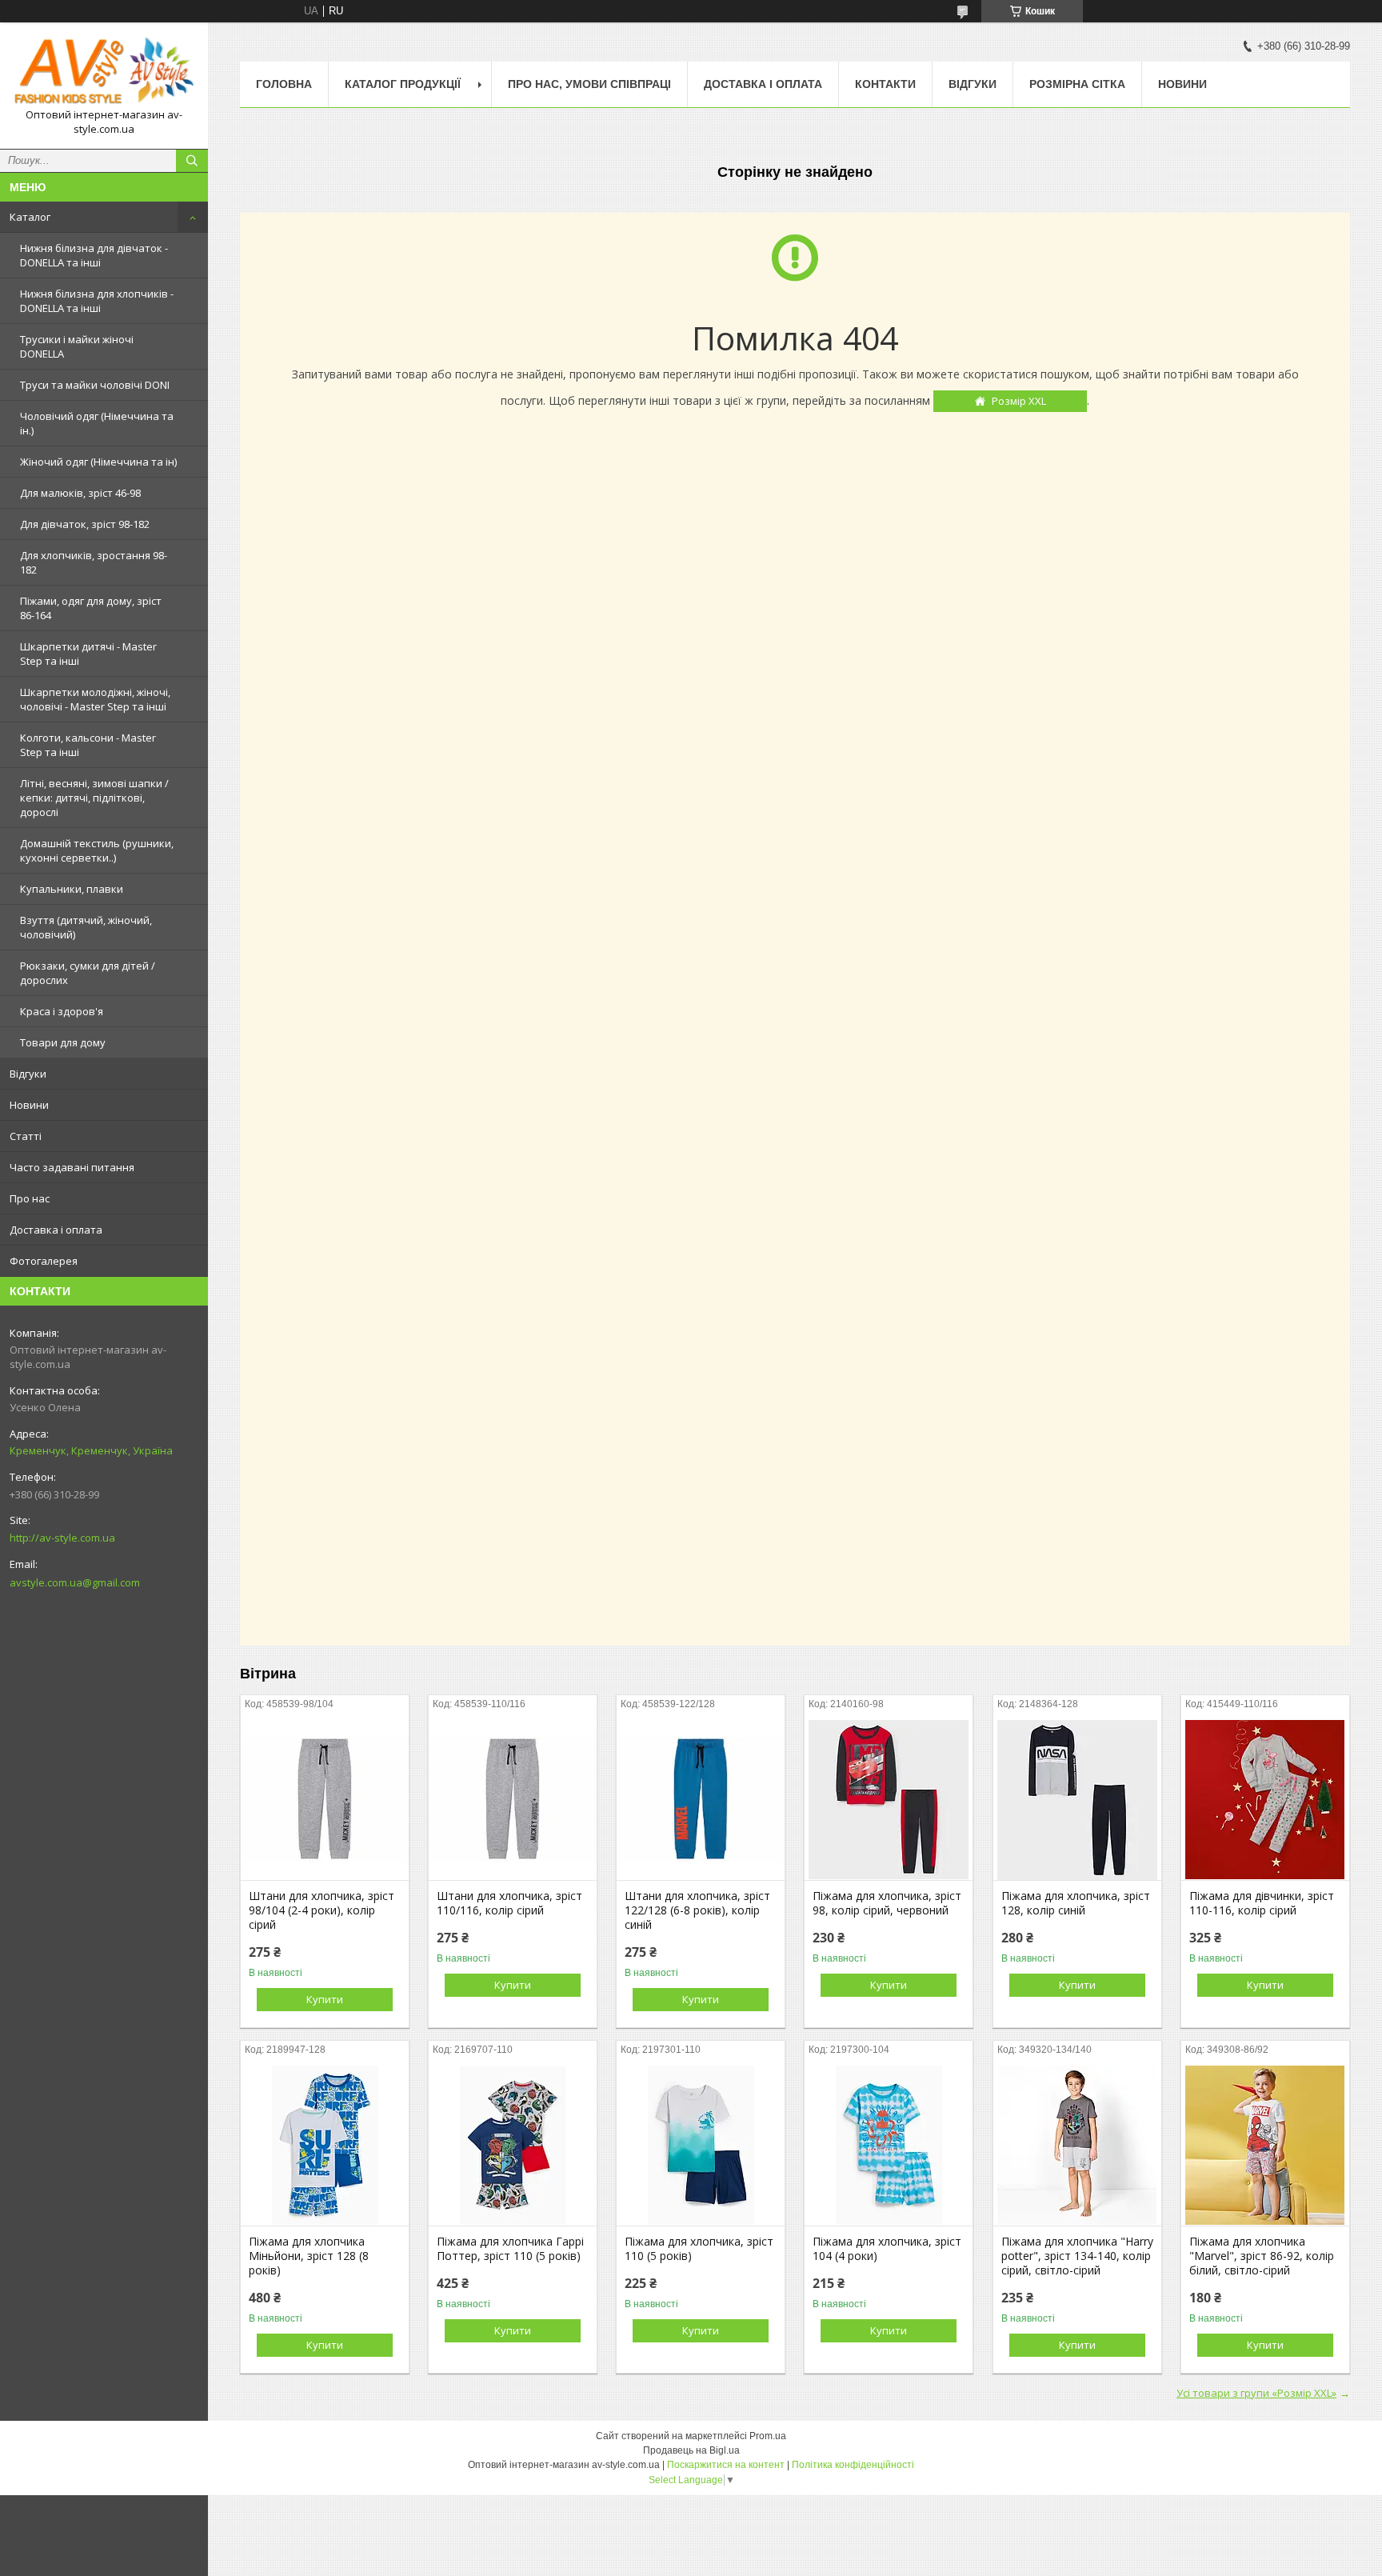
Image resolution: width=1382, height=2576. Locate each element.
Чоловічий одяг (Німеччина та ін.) (97, 423)
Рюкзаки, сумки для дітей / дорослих (88, 973)
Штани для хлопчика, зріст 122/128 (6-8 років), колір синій (697, 1910)
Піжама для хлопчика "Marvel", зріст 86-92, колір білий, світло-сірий (1262, 2256)
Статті (26, 1136)
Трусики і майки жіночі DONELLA (77, 346)
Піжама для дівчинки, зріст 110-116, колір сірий (1262, 1903)
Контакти (885, 84)
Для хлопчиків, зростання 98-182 (94, 562)
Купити (325, 1999)
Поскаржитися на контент (726, 2465)
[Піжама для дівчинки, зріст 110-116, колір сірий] (1265, 1800)
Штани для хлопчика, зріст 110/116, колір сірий (509, 1903)
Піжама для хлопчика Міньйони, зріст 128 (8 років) (309, 2256)
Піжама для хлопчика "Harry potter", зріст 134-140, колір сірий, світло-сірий (1077, 2256)
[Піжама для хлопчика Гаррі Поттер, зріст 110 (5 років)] (513, 2146)
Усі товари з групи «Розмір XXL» (1256, 2393)
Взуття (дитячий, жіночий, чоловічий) (86, 927)
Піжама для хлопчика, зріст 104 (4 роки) (887, 2249)
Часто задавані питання (72, 1167)
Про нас (30, 1198)
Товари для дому (63, 1042)
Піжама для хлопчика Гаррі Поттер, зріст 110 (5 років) (510, 2249)
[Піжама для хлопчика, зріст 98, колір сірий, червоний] (889, 1800)
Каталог (30, 217)
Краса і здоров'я (62, 1011)
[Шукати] (192, 161)
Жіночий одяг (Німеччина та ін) (98, 462)
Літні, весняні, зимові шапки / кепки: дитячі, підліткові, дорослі (94, 798)
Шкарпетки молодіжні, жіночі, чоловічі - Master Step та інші (95, 699)
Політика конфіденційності (853, 2465)
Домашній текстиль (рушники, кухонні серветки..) (97, 850)
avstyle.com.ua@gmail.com (75, 1582)
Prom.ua (768, 2436)
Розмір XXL (1019, 401)
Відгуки (28, 1074)
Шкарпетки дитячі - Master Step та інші (88, 654)
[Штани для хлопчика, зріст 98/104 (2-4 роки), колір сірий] (325, 1800)
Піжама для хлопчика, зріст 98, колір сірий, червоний (887, 1903)
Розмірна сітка (1077, 84)
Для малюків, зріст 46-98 (80, 493)
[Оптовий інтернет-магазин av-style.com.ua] (104, 71)
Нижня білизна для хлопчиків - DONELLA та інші (97, 301)
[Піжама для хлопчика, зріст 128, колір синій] (1077, 1800)
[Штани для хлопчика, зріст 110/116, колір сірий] (513, 1800)
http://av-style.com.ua (62, 1538)
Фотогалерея (44, 1261)
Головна (284, 84)
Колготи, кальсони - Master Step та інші (88, 745)
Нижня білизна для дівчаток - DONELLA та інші (94, 255)
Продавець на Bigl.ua (691, 2450)
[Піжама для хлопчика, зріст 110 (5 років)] (701, 2146)
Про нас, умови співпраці (589, 84)
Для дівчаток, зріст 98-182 (85, 524)
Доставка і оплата (56, 1230)
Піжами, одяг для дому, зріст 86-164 (91, 608)
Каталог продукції (403, 84)
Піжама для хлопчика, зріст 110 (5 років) (699, 2249)
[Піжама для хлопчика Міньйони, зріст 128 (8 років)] (325, 2146)
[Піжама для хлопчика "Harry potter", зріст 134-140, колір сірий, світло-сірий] (1077, 2146)
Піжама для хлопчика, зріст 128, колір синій (1076, 1903)
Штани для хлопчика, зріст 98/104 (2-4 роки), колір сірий (322, 1910)
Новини (29, 1105)
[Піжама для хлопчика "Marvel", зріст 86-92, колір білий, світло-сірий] (1265, 2146)
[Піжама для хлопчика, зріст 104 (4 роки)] (889, 2146)
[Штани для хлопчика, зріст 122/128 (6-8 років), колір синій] (701, 1800)
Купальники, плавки (72, 889)
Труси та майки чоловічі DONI (95, 385)
